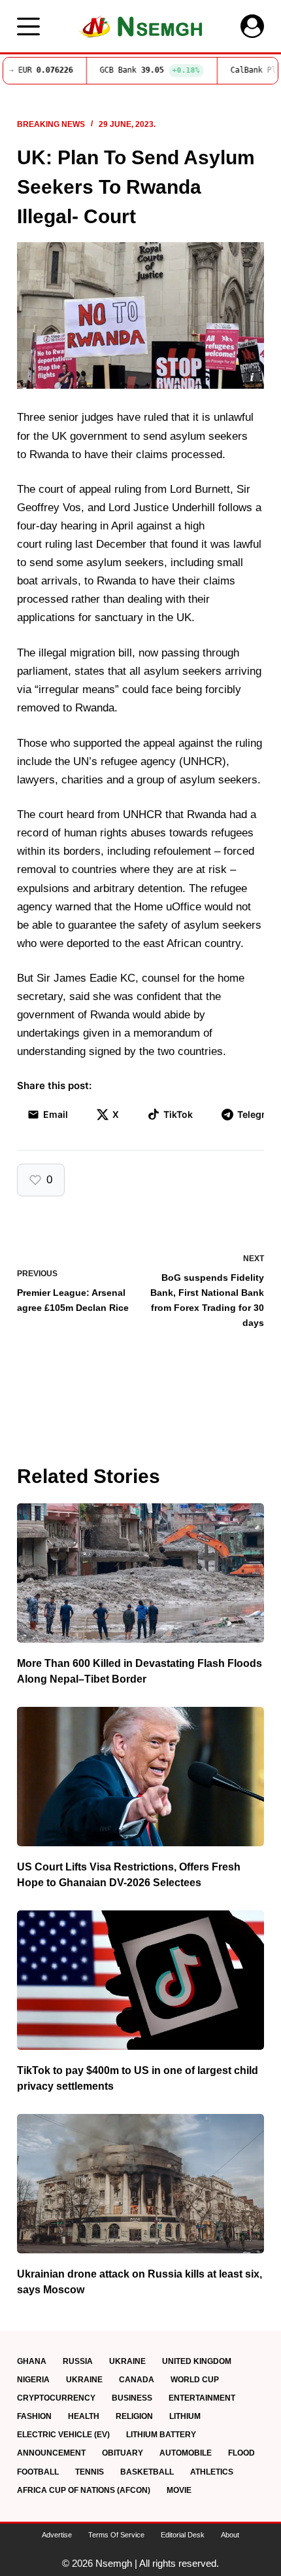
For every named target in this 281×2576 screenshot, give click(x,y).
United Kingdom (197, 2361)
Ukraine (127, 2361)
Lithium (185, 2416)
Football (38, 2472)
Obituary (123, 2453)
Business (132, 2398)
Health (84, 2416)
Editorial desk (183, 2535)
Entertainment (202, 2398)
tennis (90, 2472)
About (230, 2535)
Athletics (212, 2472)
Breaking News (51, 124)
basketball (147, 2472)
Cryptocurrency (56, 2398)
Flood (241, 2453)
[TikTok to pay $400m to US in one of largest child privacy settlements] (140, 1980)
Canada (137, 2380)
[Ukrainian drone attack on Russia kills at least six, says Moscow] (140, 2184)
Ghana (32, 2361)
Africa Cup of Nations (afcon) (84, 2490)
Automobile (186, 2453)
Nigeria (33, 2380)
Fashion (34, 2416)
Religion (134, 2416)
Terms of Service (116, 2535)
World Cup (195, 2380)
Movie (179, 2490)
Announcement (51, 2453)
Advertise (57, 2535)
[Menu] (28, 27)
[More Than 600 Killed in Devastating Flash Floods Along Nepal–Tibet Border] (140, 1573)
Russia (78, 2361)
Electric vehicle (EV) (63, 2435)
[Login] (252, 26)
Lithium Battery (161, 2435)
